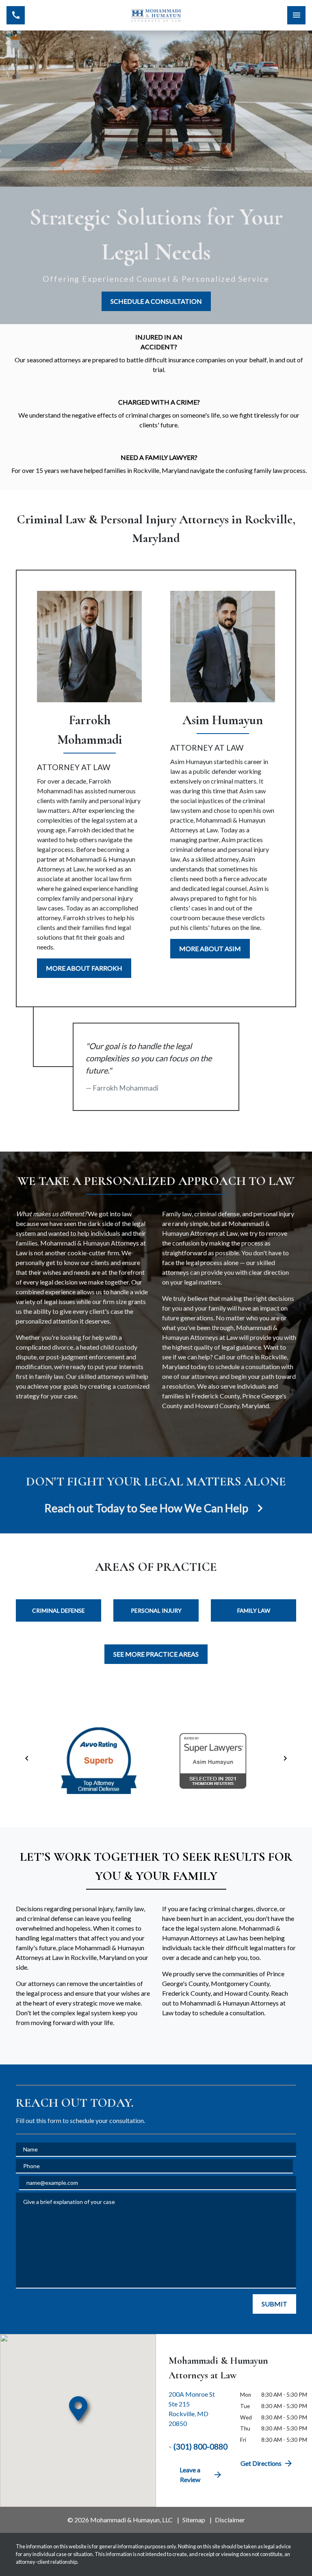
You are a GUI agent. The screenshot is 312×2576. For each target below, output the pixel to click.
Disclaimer (230, 2520)
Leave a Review (190, 2475)
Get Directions (261, 2463)
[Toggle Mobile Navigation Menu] (296, 15)
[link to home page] (156, 15)
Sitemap (194, 2520)
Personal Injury (156, 1610)
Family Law (254, 1610)
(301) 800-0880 (200, 2446)
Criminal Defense (58, 1610)
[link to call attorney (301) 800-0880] (16, 15)
